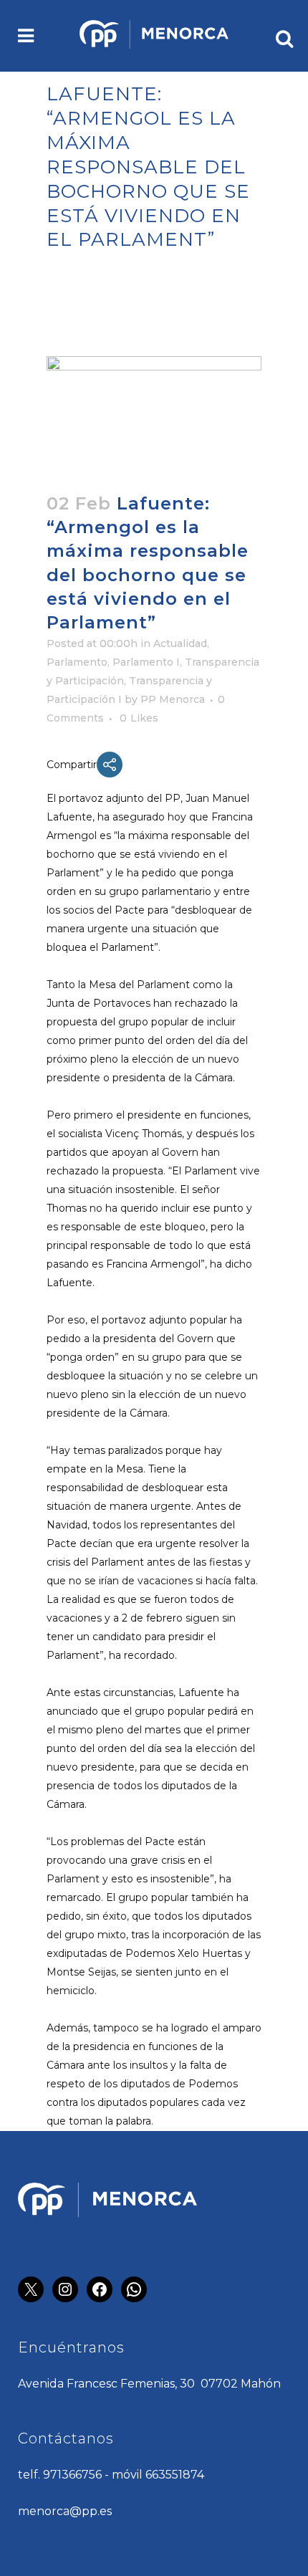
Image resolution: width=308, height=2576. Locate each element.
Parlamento (77, 662)
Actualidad (180, 643)
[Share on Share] (110, 765)
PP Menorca (173, 699)
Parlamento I (146, 662)
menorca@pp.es (65, 2511)
